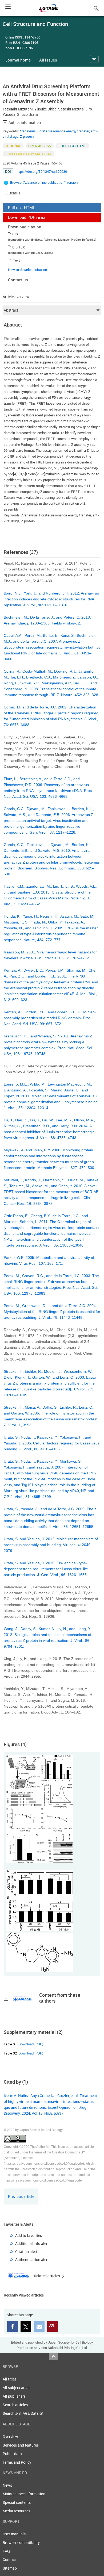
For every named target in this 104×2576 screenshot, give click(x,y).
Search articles (15, 2405)
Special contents (17, 2502)
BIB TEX (19, 247)
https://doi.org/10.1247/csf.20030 (41, 171)
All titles (10, 2379)
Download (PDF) (31, 2044)
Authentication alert (32, 2259)
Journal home (18, 60)
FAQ (6, 2551)
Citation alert (26, 2251)
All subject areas (17, 2388)
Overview (10, 2437)
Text (17, 260)
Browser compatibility (21, 2542)
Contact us (18, 280)
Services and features (21, 2445)
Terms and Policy (17, 2462)
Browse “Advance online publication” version (44, 182)
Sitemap (10, 2568)
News (7, 2485)
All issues (48, 60)
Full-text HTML (21, 208)
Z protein (27, 136)
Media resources (16, 2511)
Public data (12, 2454)
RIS (15, 234)
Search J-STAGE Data (21, 2413)
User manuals (14, 2534)
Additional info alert (32, 2243)
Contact (9, 2560)
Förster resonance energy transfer (63, 131)
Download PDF (27, 217)
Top (53, 2356)
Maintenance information (24, 2494)
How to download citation (27, 270)
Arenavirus (28, 131)
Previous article (21, 2196)
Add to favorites (29, 2235)
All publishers (14, 2396)
